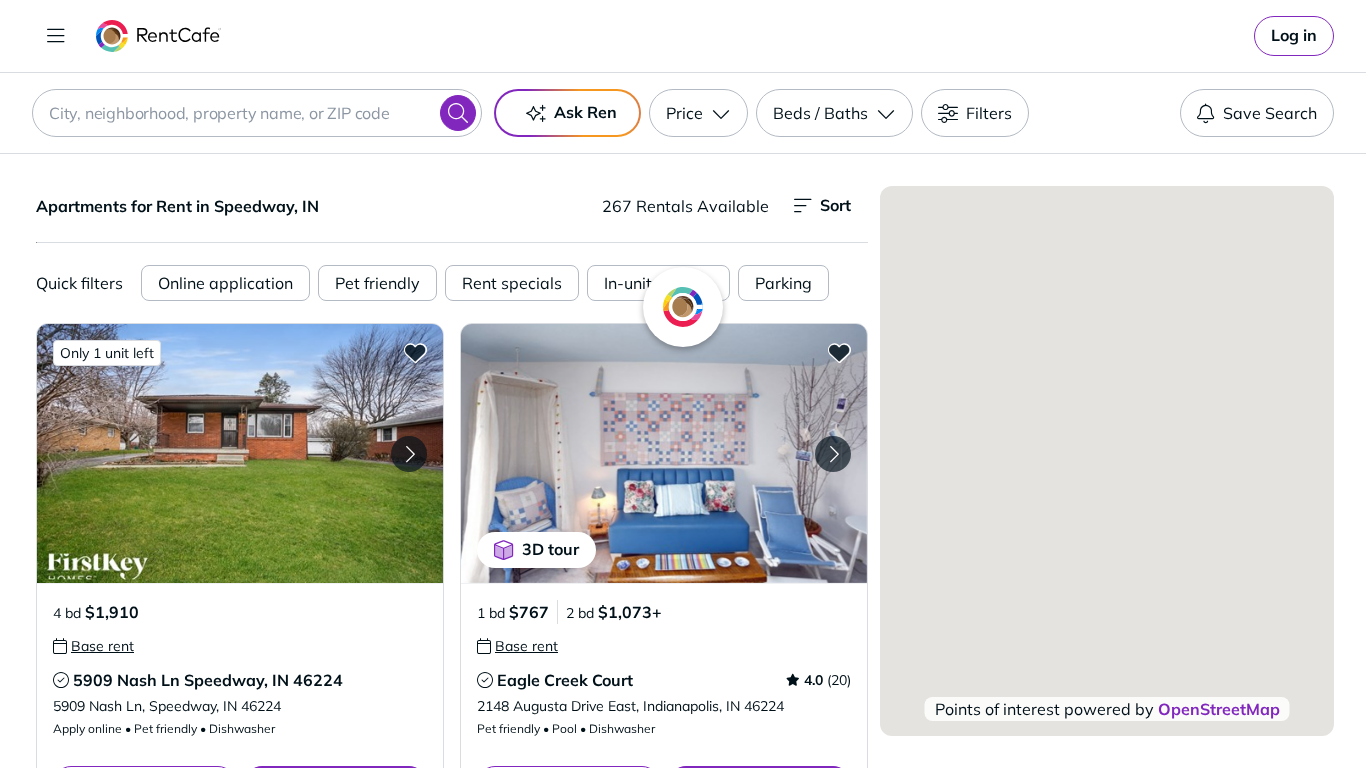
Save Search (1270, 113)
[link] (1294, 36)
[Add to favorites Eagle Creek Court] (839, 352)
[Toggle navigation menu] (56, 36)
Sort (835, 205)
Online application (225, 283)
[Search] (458, 113)
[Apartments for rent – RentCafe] (158, 36)
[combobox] (257, 113)
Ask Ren (585, 112)
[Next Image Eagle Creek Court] (833, 454)
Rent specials (512, 283)
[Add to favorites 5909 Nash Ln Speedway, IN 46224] (415, 352)
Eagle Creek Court (565, 680)
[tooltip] (93, 646)
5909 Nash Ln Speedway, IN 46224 (208, 680)
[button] (240, 453)
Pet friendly (377, 283)
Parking (783, 283)
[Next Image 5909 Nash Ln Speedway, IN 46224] (409, 454)
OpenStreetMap (1219, 709)
